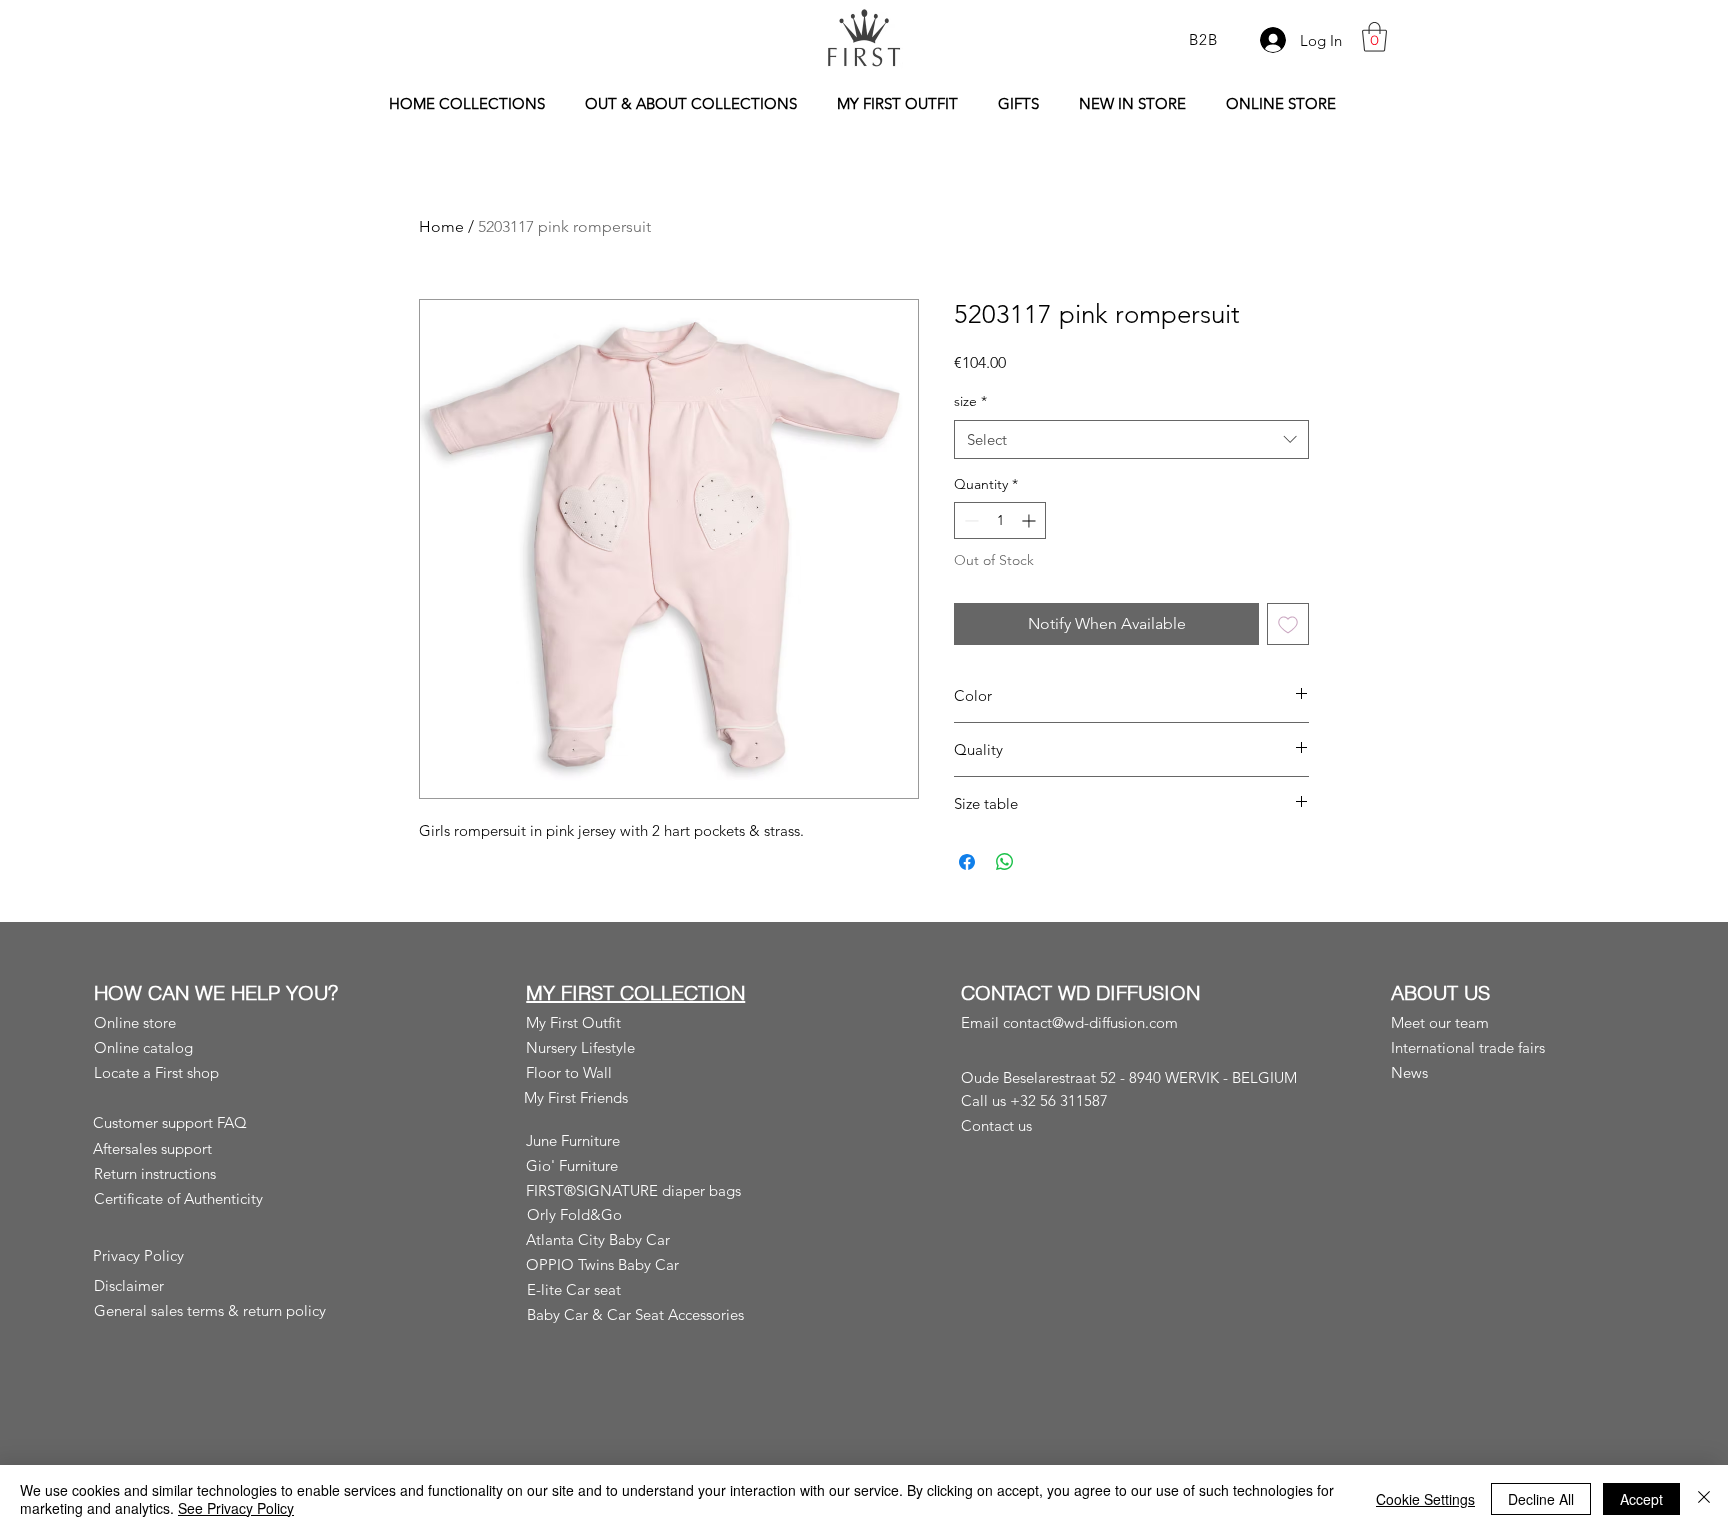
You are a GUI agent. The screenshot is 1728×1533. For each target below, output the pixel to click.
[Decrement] (969, 520)
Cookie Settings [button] (1425, 1499)
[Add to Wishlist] (1288, 624)
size (970, 401)
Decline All (1541, 1499)
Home (441, 226)
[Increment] (1030, 520)
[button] (1374, 37)
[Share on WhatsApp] (1005, 862)
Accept (1641, 1499)
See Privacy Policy (236, 1508)
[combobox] (1131, 439)
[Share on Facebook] (967, 862)
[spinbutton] (1000, 520)
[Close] (1704, 1499)
